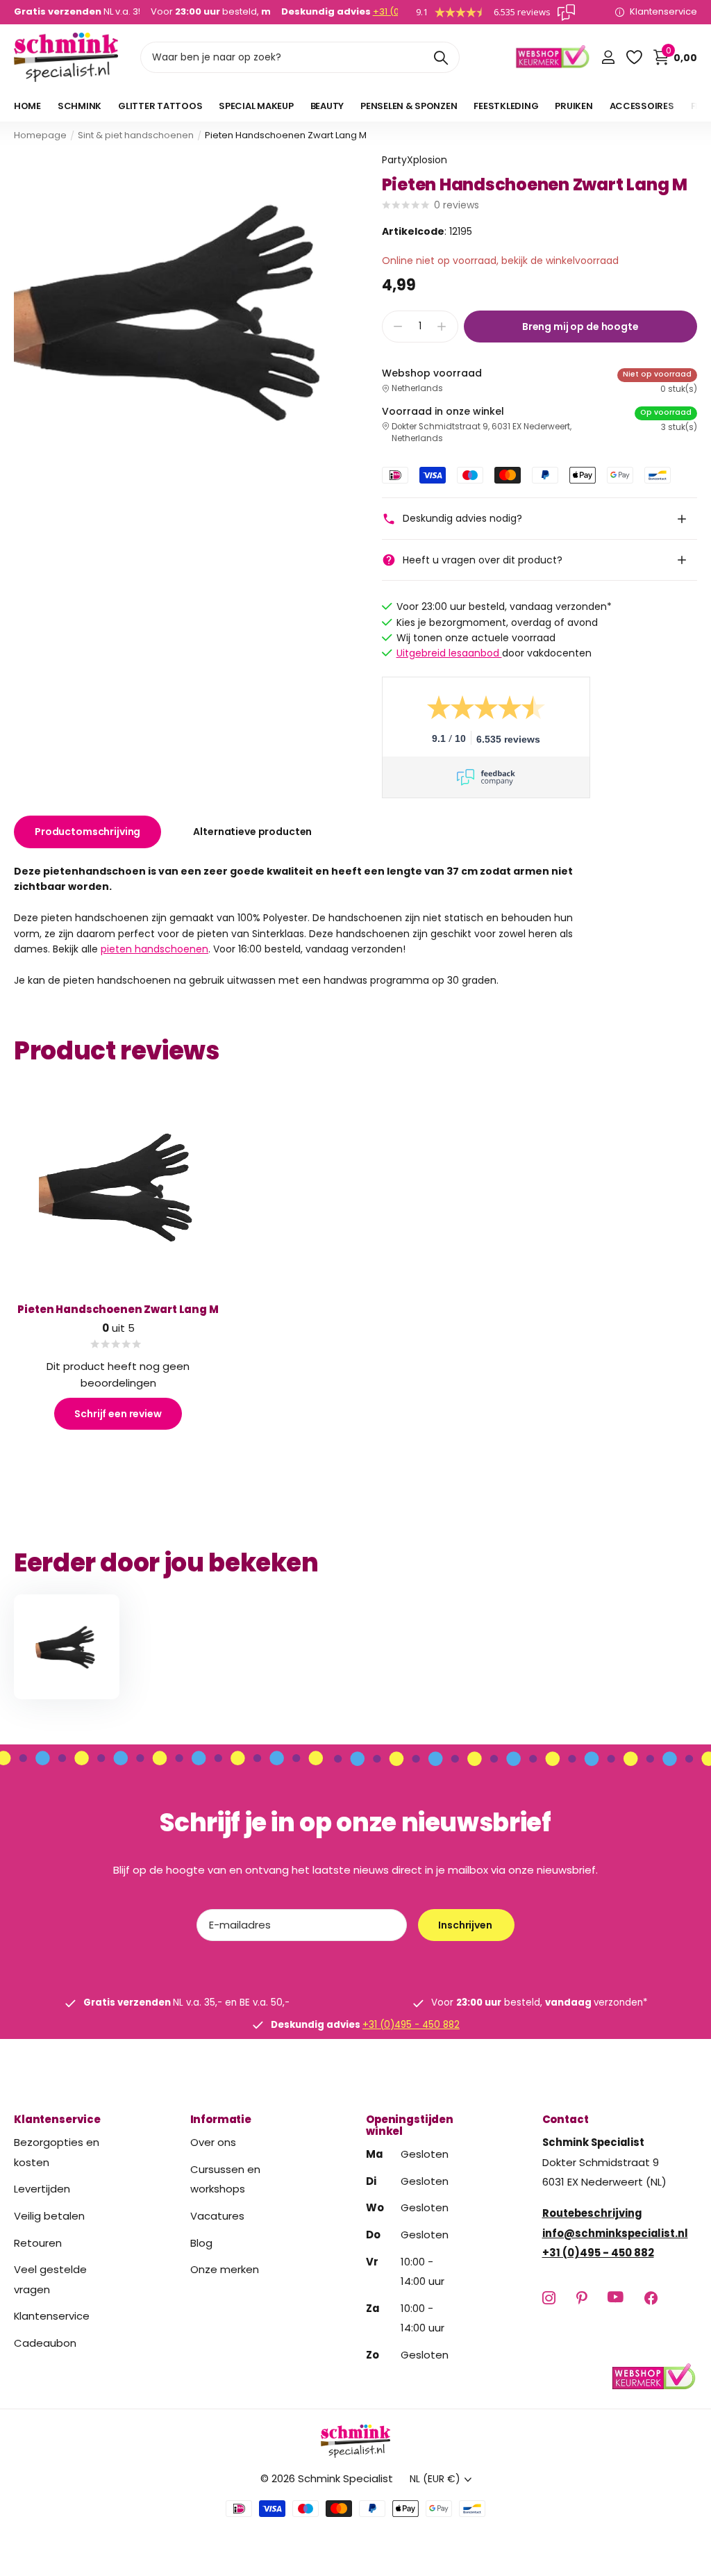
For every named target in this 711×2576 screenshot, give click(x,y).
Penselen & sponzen (409, 106)
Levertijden (42, 2189)
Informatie (221, 2119)
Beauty (327, 106)
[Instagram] (549, 2298)
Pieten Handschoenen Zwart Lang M (118, 1309)
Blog (201, 2243)
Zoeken (441, 57)
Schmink (80, 106)
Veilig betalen (49, 2216)
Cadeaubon (45, 2343)
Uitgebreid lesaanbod (449, 653)
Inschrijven (466, 1925)
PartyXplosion (415, 160)
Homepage (40, 135)
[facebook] (651, 2298)
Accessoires (642, 106)
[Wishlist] (634, 57)
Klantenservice (57, 2119)
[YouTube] (616, 2298)
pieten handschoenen (154, 949)
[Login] (608, 57)
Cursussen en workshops (225, 2179)
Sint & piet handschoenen (136, 135)
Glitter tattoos (160, 106)
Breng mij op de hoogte (580, 327)
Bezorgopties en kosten (57, 2152)
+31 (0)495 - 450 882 (411, 2025)
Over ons (213, 2142)
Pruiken (574, 106)
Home (27, 106)
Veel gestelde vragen (50, 2279)
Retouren (38, 2243)
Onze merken (225, 2269)
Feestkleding (506, 106)
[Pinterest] (582, 2298)
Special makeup (256, 106)
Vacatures (217, 2216)
